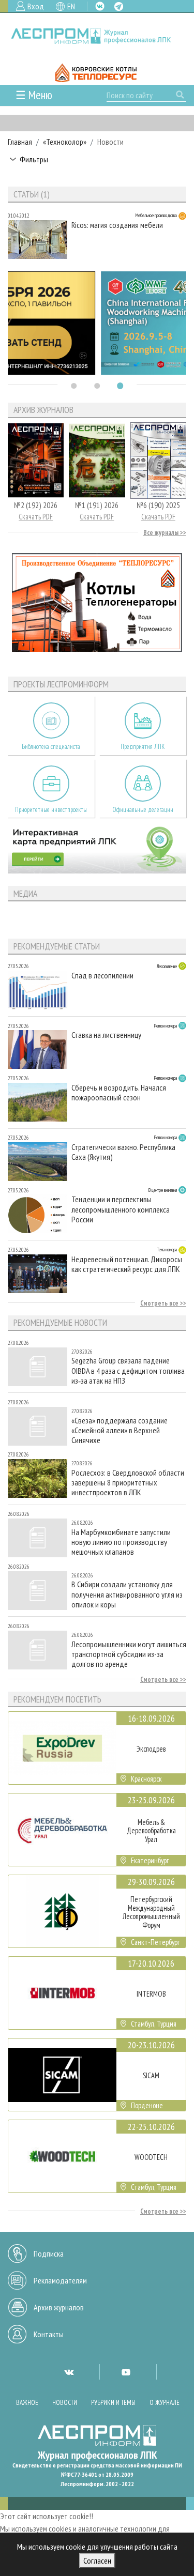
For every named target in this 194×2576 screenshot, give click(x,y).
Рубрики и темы (113, 2403)
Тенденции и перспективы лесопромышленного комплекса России (121, 1209)
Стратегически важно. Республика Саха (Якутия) (123, 1152)
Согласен (97, 2560)
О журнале (165, 2403)
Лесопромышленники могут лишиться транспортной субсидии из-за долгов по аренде (129, 1654)
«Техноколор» (65, 142)
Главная (20, 142)
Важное (27, 2403)
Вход (36, 6)
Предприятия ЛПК (143, 747)
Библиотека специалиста (51, 747)
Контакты (49, 2334)
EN (71, 6)
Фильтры (34, 159)
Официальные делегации (143, 810)
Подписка (49, 2253)
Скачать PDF (36, 517)
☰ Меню (34, 95)
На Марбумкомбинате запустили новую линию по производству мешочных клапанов (121, 1542)
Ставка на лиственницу (106, 1035)
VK (100, 6)
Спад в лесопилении (102, 976)
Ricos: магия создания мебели (117, 225)
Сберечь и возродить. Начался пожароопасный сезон (119, 1093)
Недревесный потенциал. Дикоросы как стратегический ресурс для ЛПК (127, 1264)
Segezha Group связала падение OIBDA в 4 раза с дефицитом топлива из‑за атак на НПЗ (128, 1370)
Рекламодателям (60, 2280)
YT (126, 2372)
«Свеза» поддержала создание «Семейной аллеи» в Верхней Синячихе (120, 1430)
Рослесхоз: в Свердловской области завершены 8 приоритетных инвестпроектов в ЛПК (128, 1483)
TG (119, 6)
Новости (65, 2403)
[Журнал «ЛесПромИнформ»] (97, 36)
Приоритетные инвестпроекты (51, 810)
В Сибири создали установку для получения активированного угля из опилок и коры (127, 1594)
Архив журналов (59, 2307)
